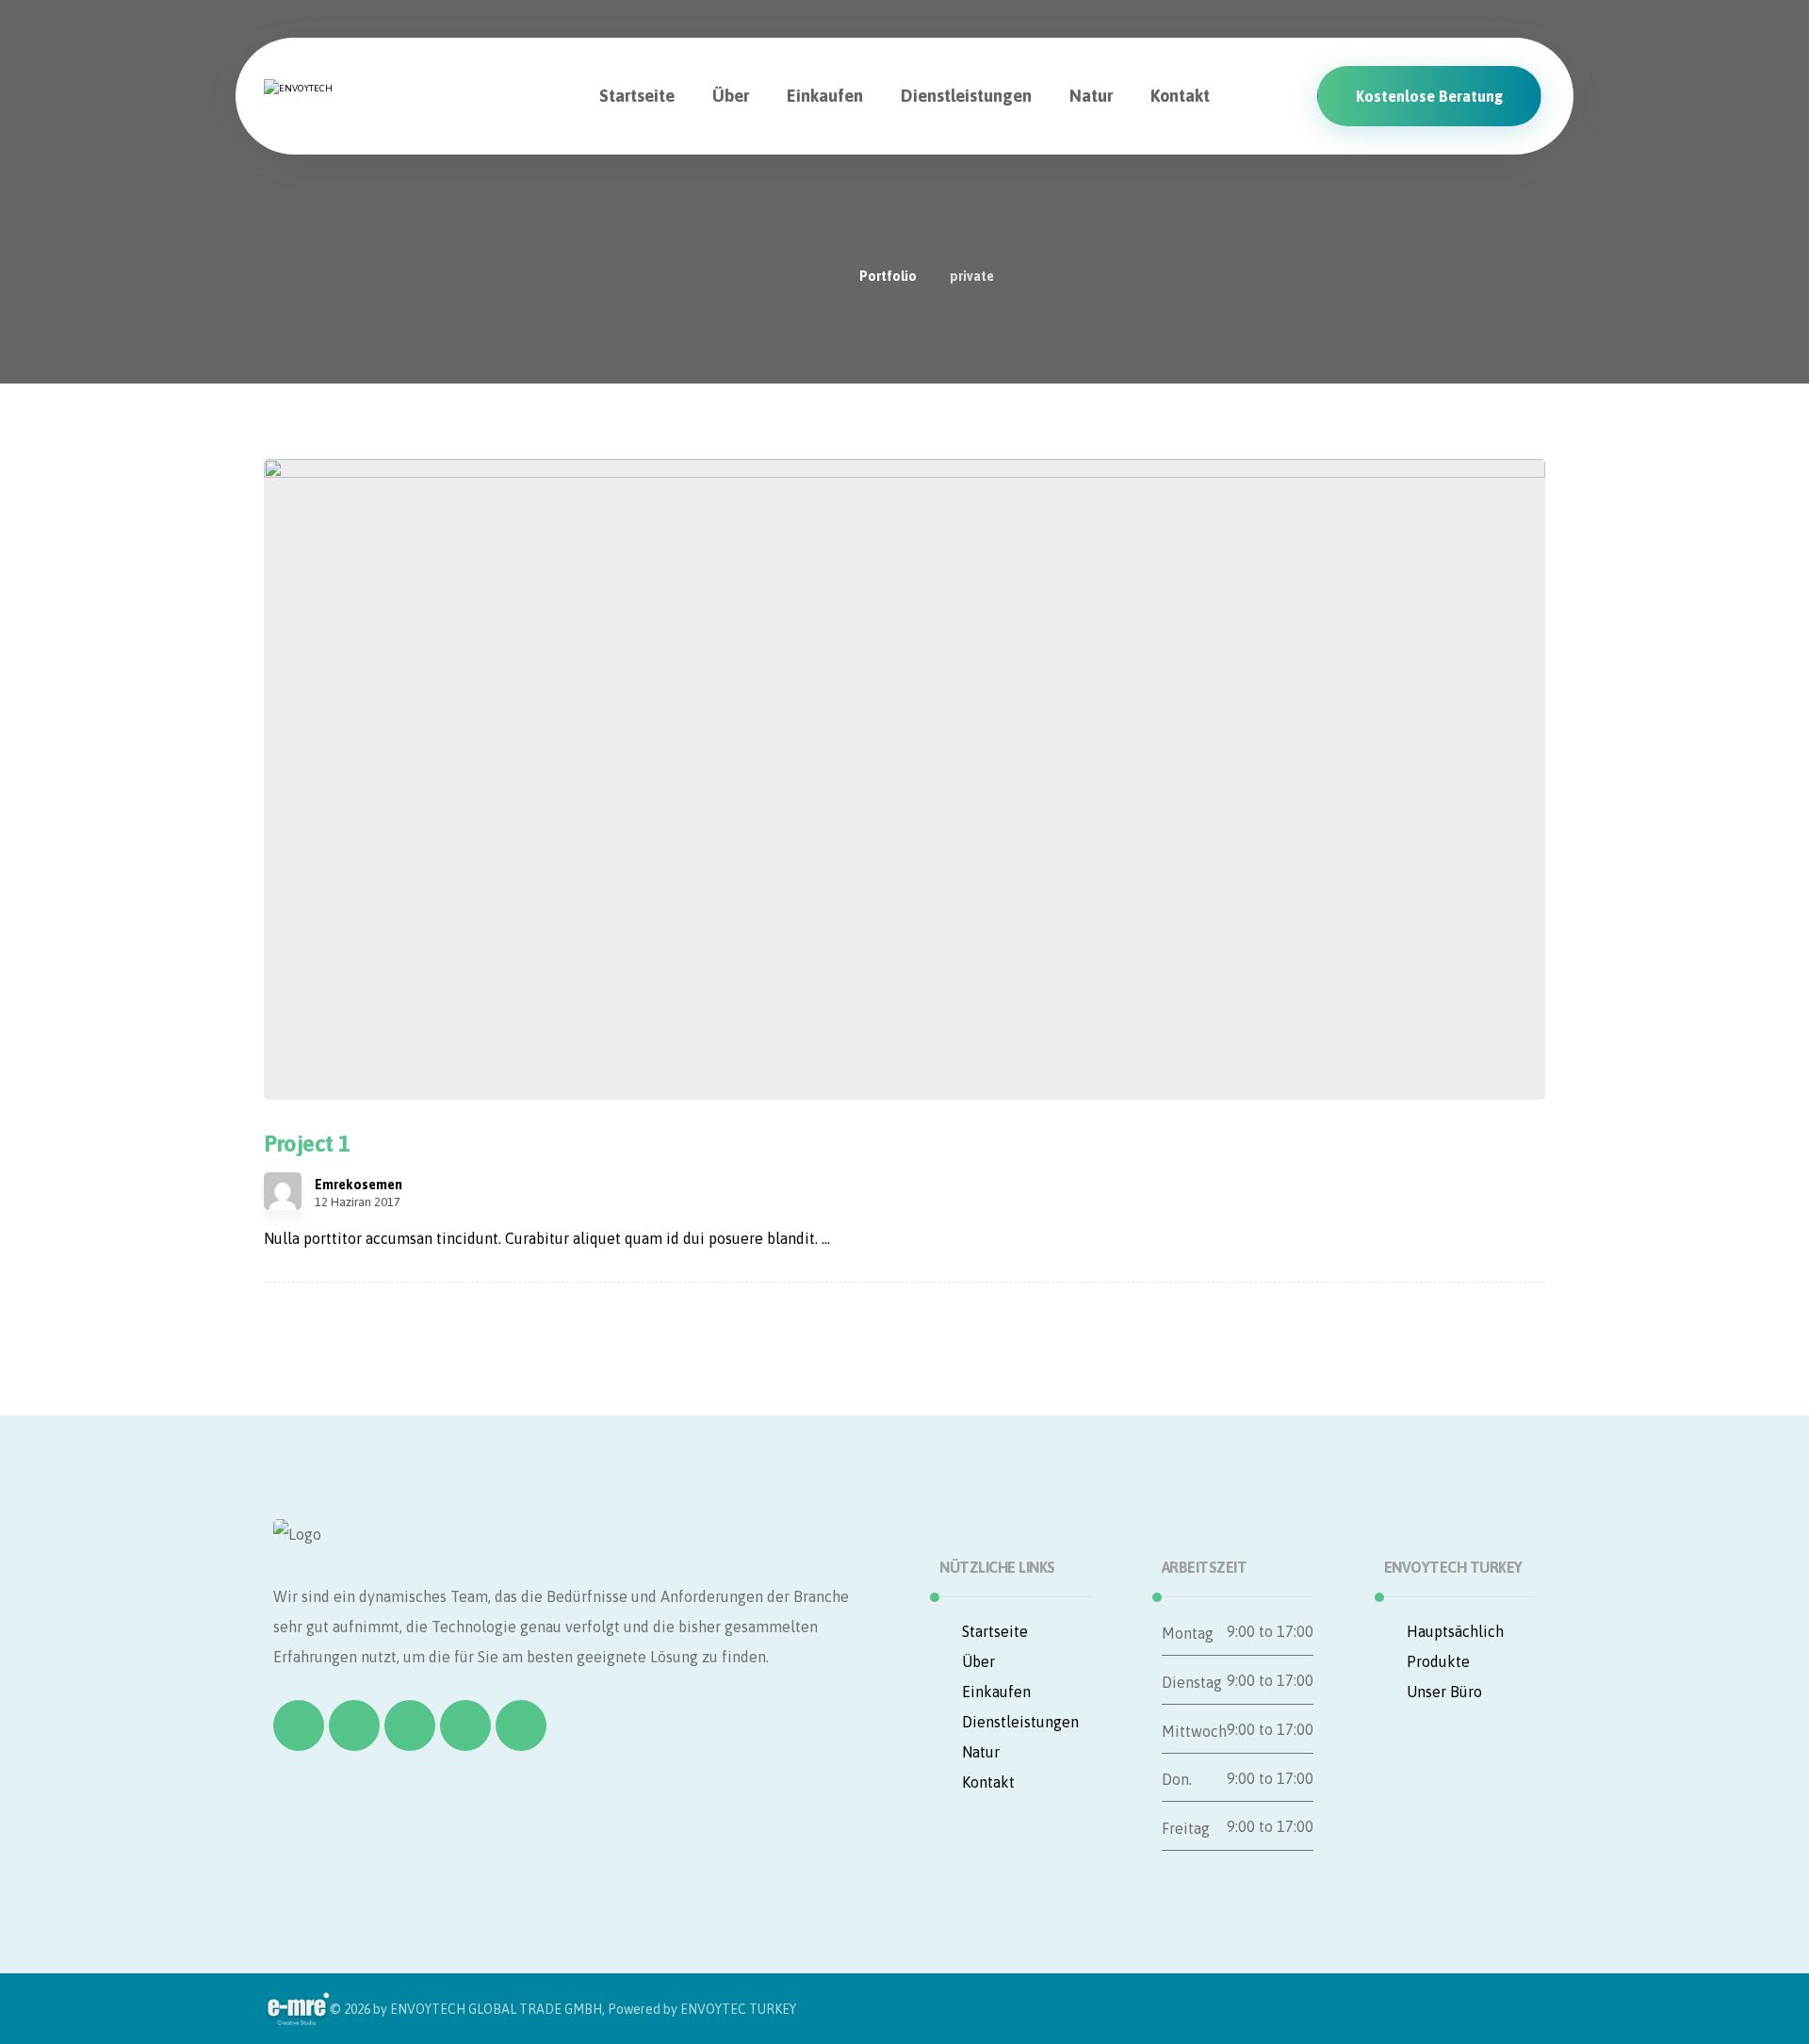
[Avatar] (283, 1191)
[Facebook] (299, 1725)
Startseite (995, 1631)
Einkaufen (996, 1692)
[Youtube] (521, 1725)
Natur (981, 1752)
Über (978, 1661)
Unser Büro (1444, 1692)
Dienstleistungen (1020, 1722)
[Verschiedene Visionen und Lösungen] (353, 80)
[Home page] (821, 276)
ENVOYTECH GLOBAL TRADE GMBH (496, 2009)
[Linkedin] (465, 1725)
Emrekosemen (359, 1185)
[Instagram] (410, 1725)
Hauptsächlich (1455, 1631)
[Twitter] (354, 1725)
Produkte (1438, 1661)
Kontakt (988, 1782)
